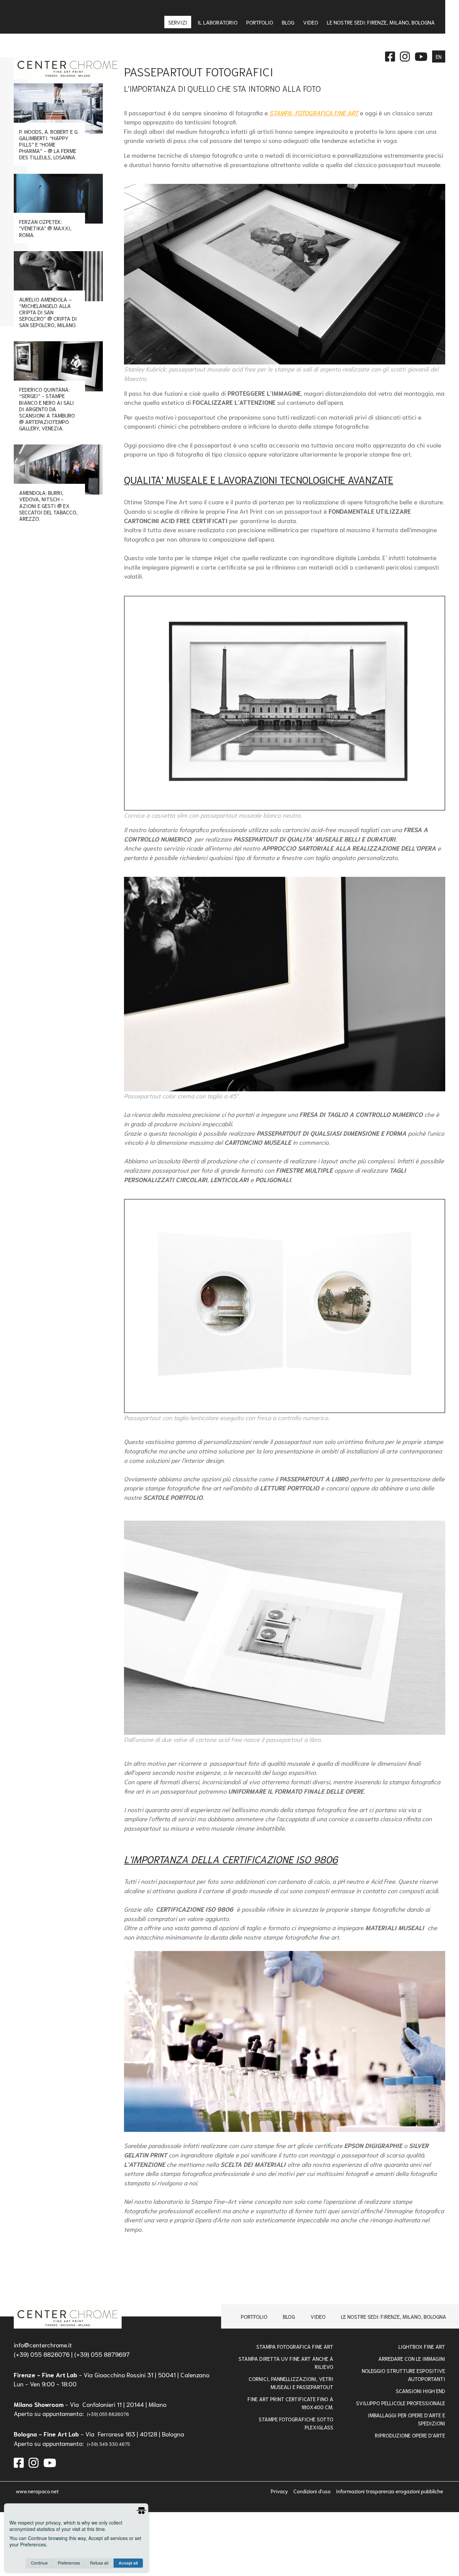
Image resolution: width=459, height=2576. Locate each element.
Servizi (178, 22)
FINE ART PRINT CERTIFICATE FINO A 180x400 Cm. (290, 2403)
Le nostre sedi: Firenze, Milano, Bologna (394, 2316)
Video (318, 2316)
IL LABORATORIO (218, 22)
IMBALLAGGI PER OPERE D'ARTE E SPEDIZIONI (407, 2419)
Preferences (69, 2563)
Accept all (128, 2563)
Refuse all (99, 2563)
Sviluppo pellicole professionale (401, 2403)
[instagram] (34, 2462)
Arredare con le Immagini (412, 2358)
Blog (289, 2316)
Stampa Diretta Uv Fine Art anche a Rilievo (286, 2362)
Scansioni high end (421, 2391)
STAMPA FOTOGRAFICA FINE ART (314, 113)
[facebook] (19, 2462)
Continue (39, 2563)
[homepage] (68, 2317)
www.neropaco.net (37, 2491)
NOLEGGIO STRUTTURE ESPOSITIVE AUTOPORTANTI (404, 2374)
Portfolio (254, 2316)
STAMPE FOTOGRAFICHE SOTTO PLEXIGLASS (296, 2423)
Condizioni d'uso (313, 2491)
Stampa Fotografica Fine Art (295, 2346)
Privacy (280, 2491)
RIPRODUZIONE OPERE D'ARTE (410, 2435)
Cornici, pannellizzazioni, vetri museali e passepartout (291, 2383)
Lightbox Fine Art (422, 2346)
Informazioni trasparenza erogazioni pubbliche (390, 2491)
